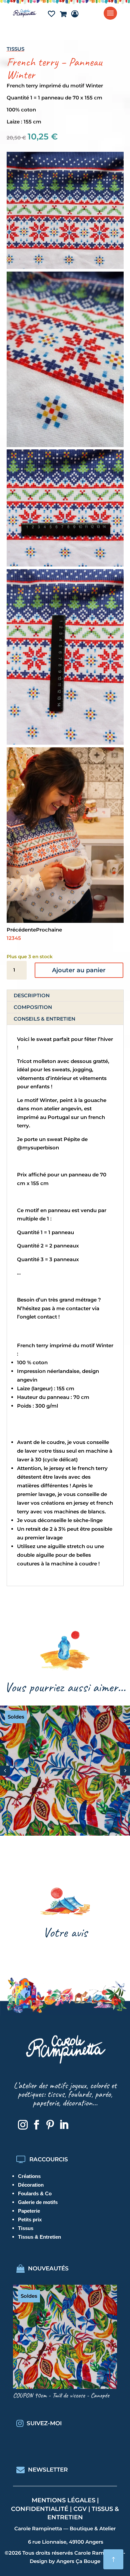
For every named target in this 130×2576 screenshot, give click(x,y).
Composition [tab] (33, 1007)
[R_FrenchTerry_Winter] (65, 267)
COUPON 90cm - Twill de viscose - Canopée (61, 2395)
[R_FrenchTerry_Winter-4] (65, 743)
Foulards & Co (35, 2193)
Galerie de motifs (38, 2202)
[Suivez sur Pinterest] (50, 2125)
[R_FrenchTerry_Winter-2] (65, 445)
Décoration (31, 2185)
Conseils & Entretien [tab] (44, 1019)
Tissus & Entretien (39, 2237)
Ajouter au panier (79, 970)
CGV (80, 2509)
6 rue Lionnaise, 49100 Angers (66, 2542)
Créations (29, 2176)
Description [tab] (32, 995)
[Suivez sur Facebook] (36, 2125)
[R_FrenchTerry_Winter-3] (65, 565)
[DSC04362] (65, 921)
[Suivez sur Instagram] (23, 2125)
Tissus (15, 49)
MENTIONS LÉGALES (63, 2500)
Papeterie (29, 2211)
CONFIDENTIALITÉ (40, 2509)
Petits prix (30, 2220)
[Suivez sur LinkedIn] (64, 2125)
